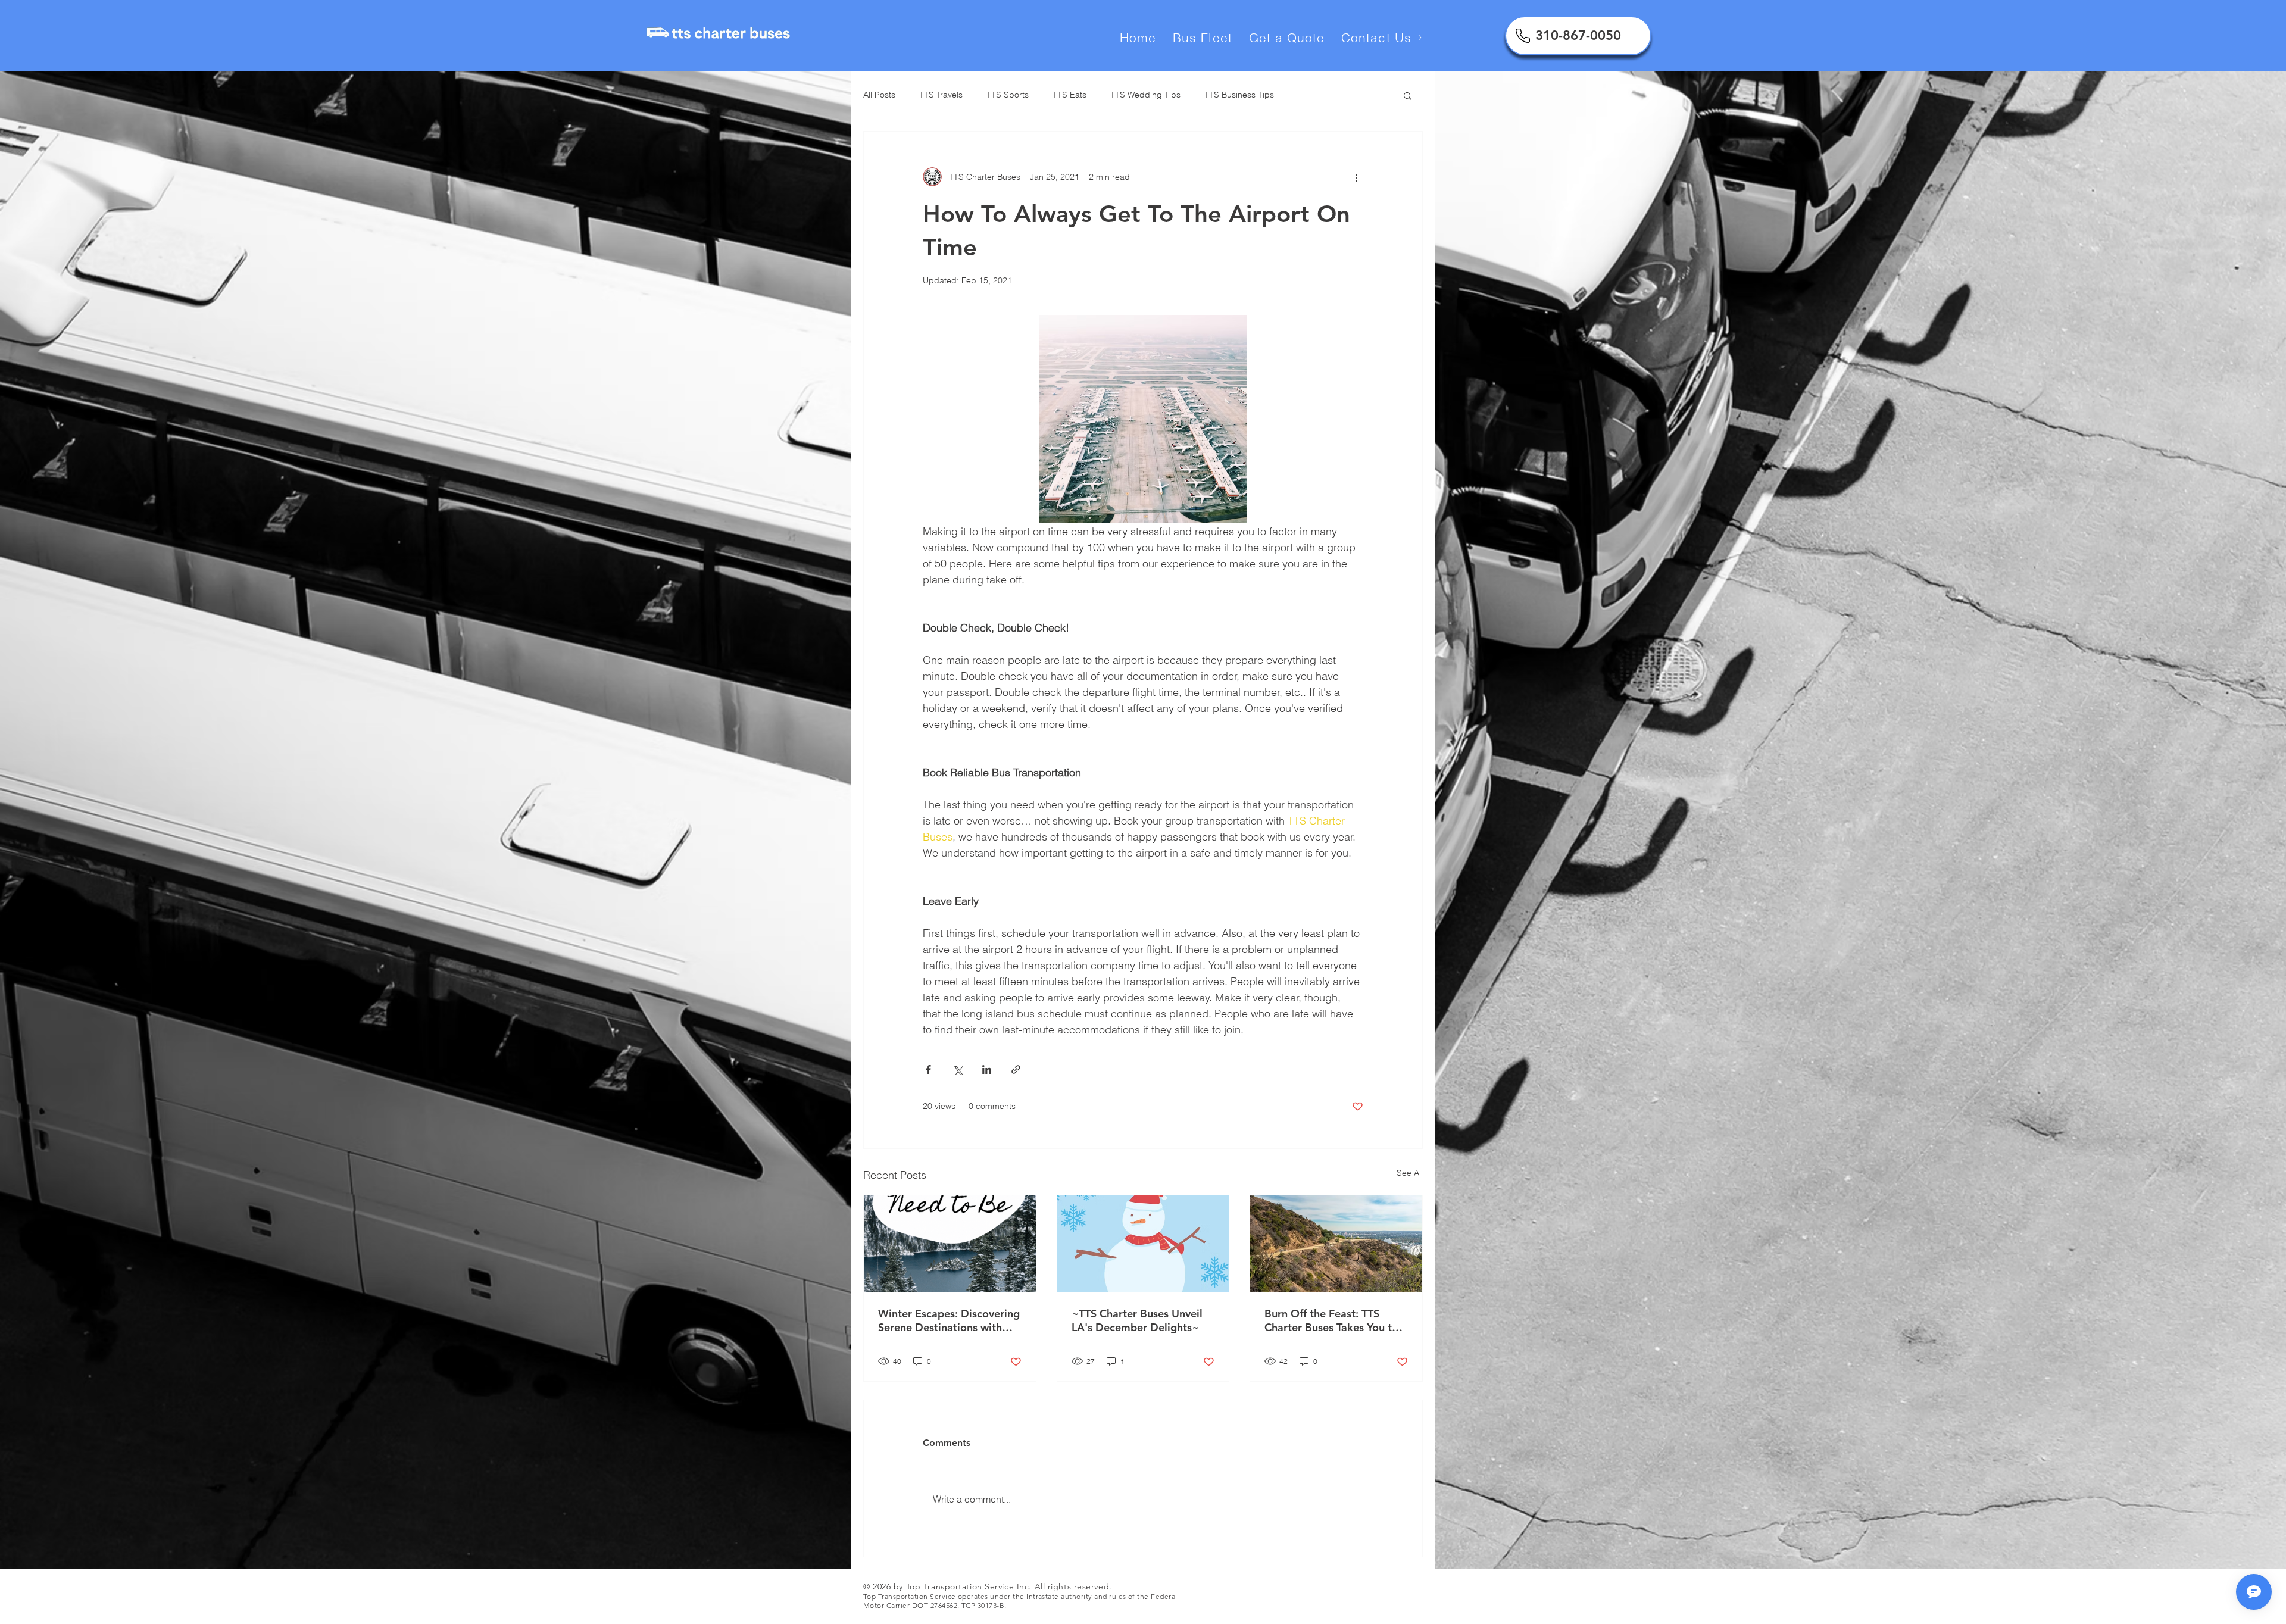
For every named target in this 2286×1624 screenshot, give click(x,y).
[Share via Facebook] (928, 1069)
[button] (1408, 95)
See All (1410, 1173)
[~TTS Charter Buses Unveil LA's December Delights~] (1143, 1244)
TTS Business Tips (1239, 95)
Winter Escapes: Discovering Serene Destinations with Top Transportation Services (949, 1320)
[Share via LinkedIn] (987, 1069)
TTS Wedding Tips (1145, 95)
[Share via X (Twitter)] (958, 1069)
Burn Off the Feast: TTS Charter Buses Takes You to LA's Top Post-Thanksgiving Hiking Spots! (1332, 1320)
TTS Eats (1069, 95)
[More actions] (1356, 177)
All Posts (879, 95)
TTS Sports (1008, 95)
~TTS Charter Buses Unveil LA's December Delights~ (1137, 1320)
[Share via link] (1016, 1069)
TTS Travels (941, 95)
